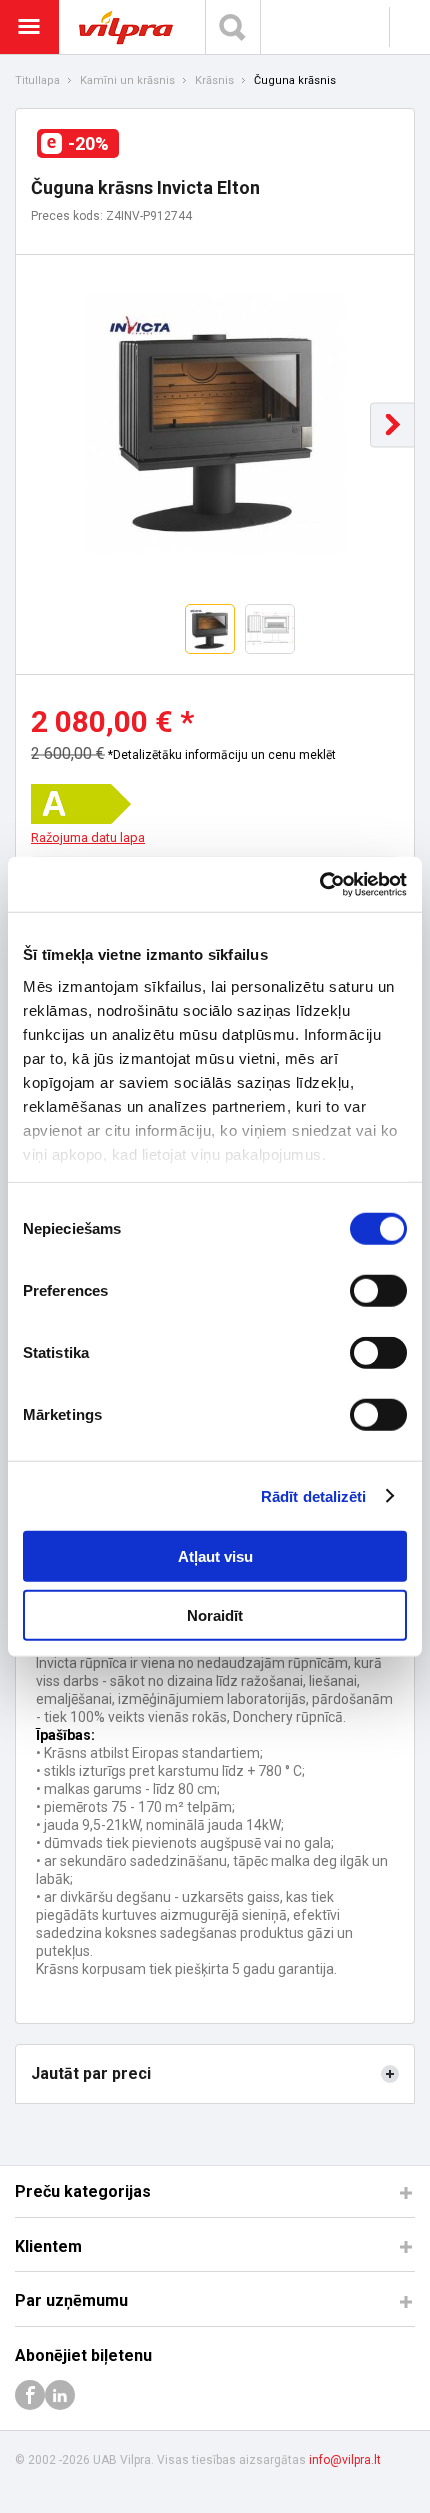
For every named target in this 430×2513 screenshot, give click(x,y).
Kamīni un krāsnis (127, 81)
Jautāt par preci (91, 2073)
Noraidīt (215, 1615)
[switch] (378, 1291)
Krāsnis (214, 81)
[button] (392, 424)
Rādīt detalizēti (314, 1495)
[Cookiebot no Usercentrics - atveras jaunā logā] (319, 884)
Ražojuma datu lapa (88, 838)
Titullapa (37, 81)
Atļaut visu (215, 1556)
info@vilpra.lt (345, 2460)
